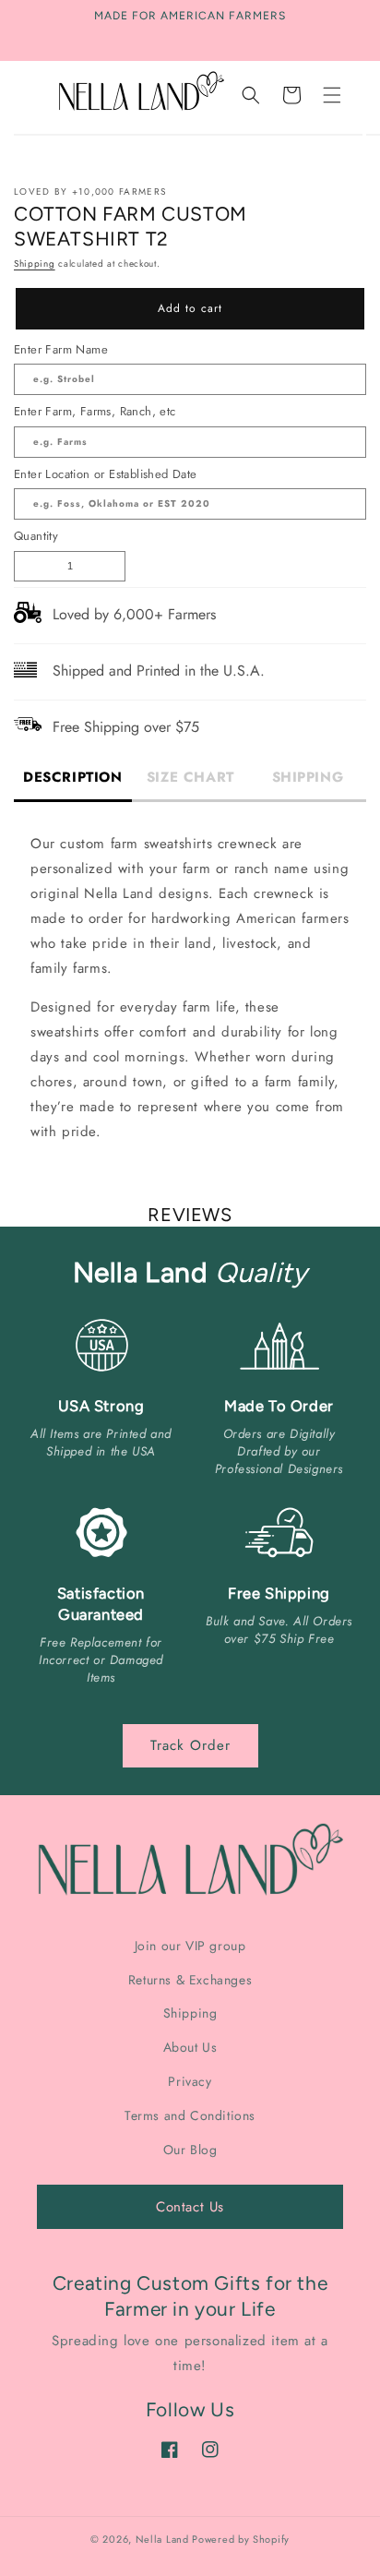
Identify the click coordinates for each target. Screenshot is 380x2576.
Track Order (190, 1745)
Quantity (36, 536)
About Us (190, 2047)
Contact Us (190, 2207)
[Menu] (332, 95)
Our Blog (190, 2150)
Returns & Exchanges (190, 1980)
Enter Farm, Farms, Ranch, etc (95, 411)
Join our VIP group (190, 1946)
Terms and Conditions (190, 2115)
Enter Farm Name (61, 349)
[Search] (251, 95)
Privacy (190, 2081)
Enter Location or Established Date (106, 474)
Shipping (35, 264)
